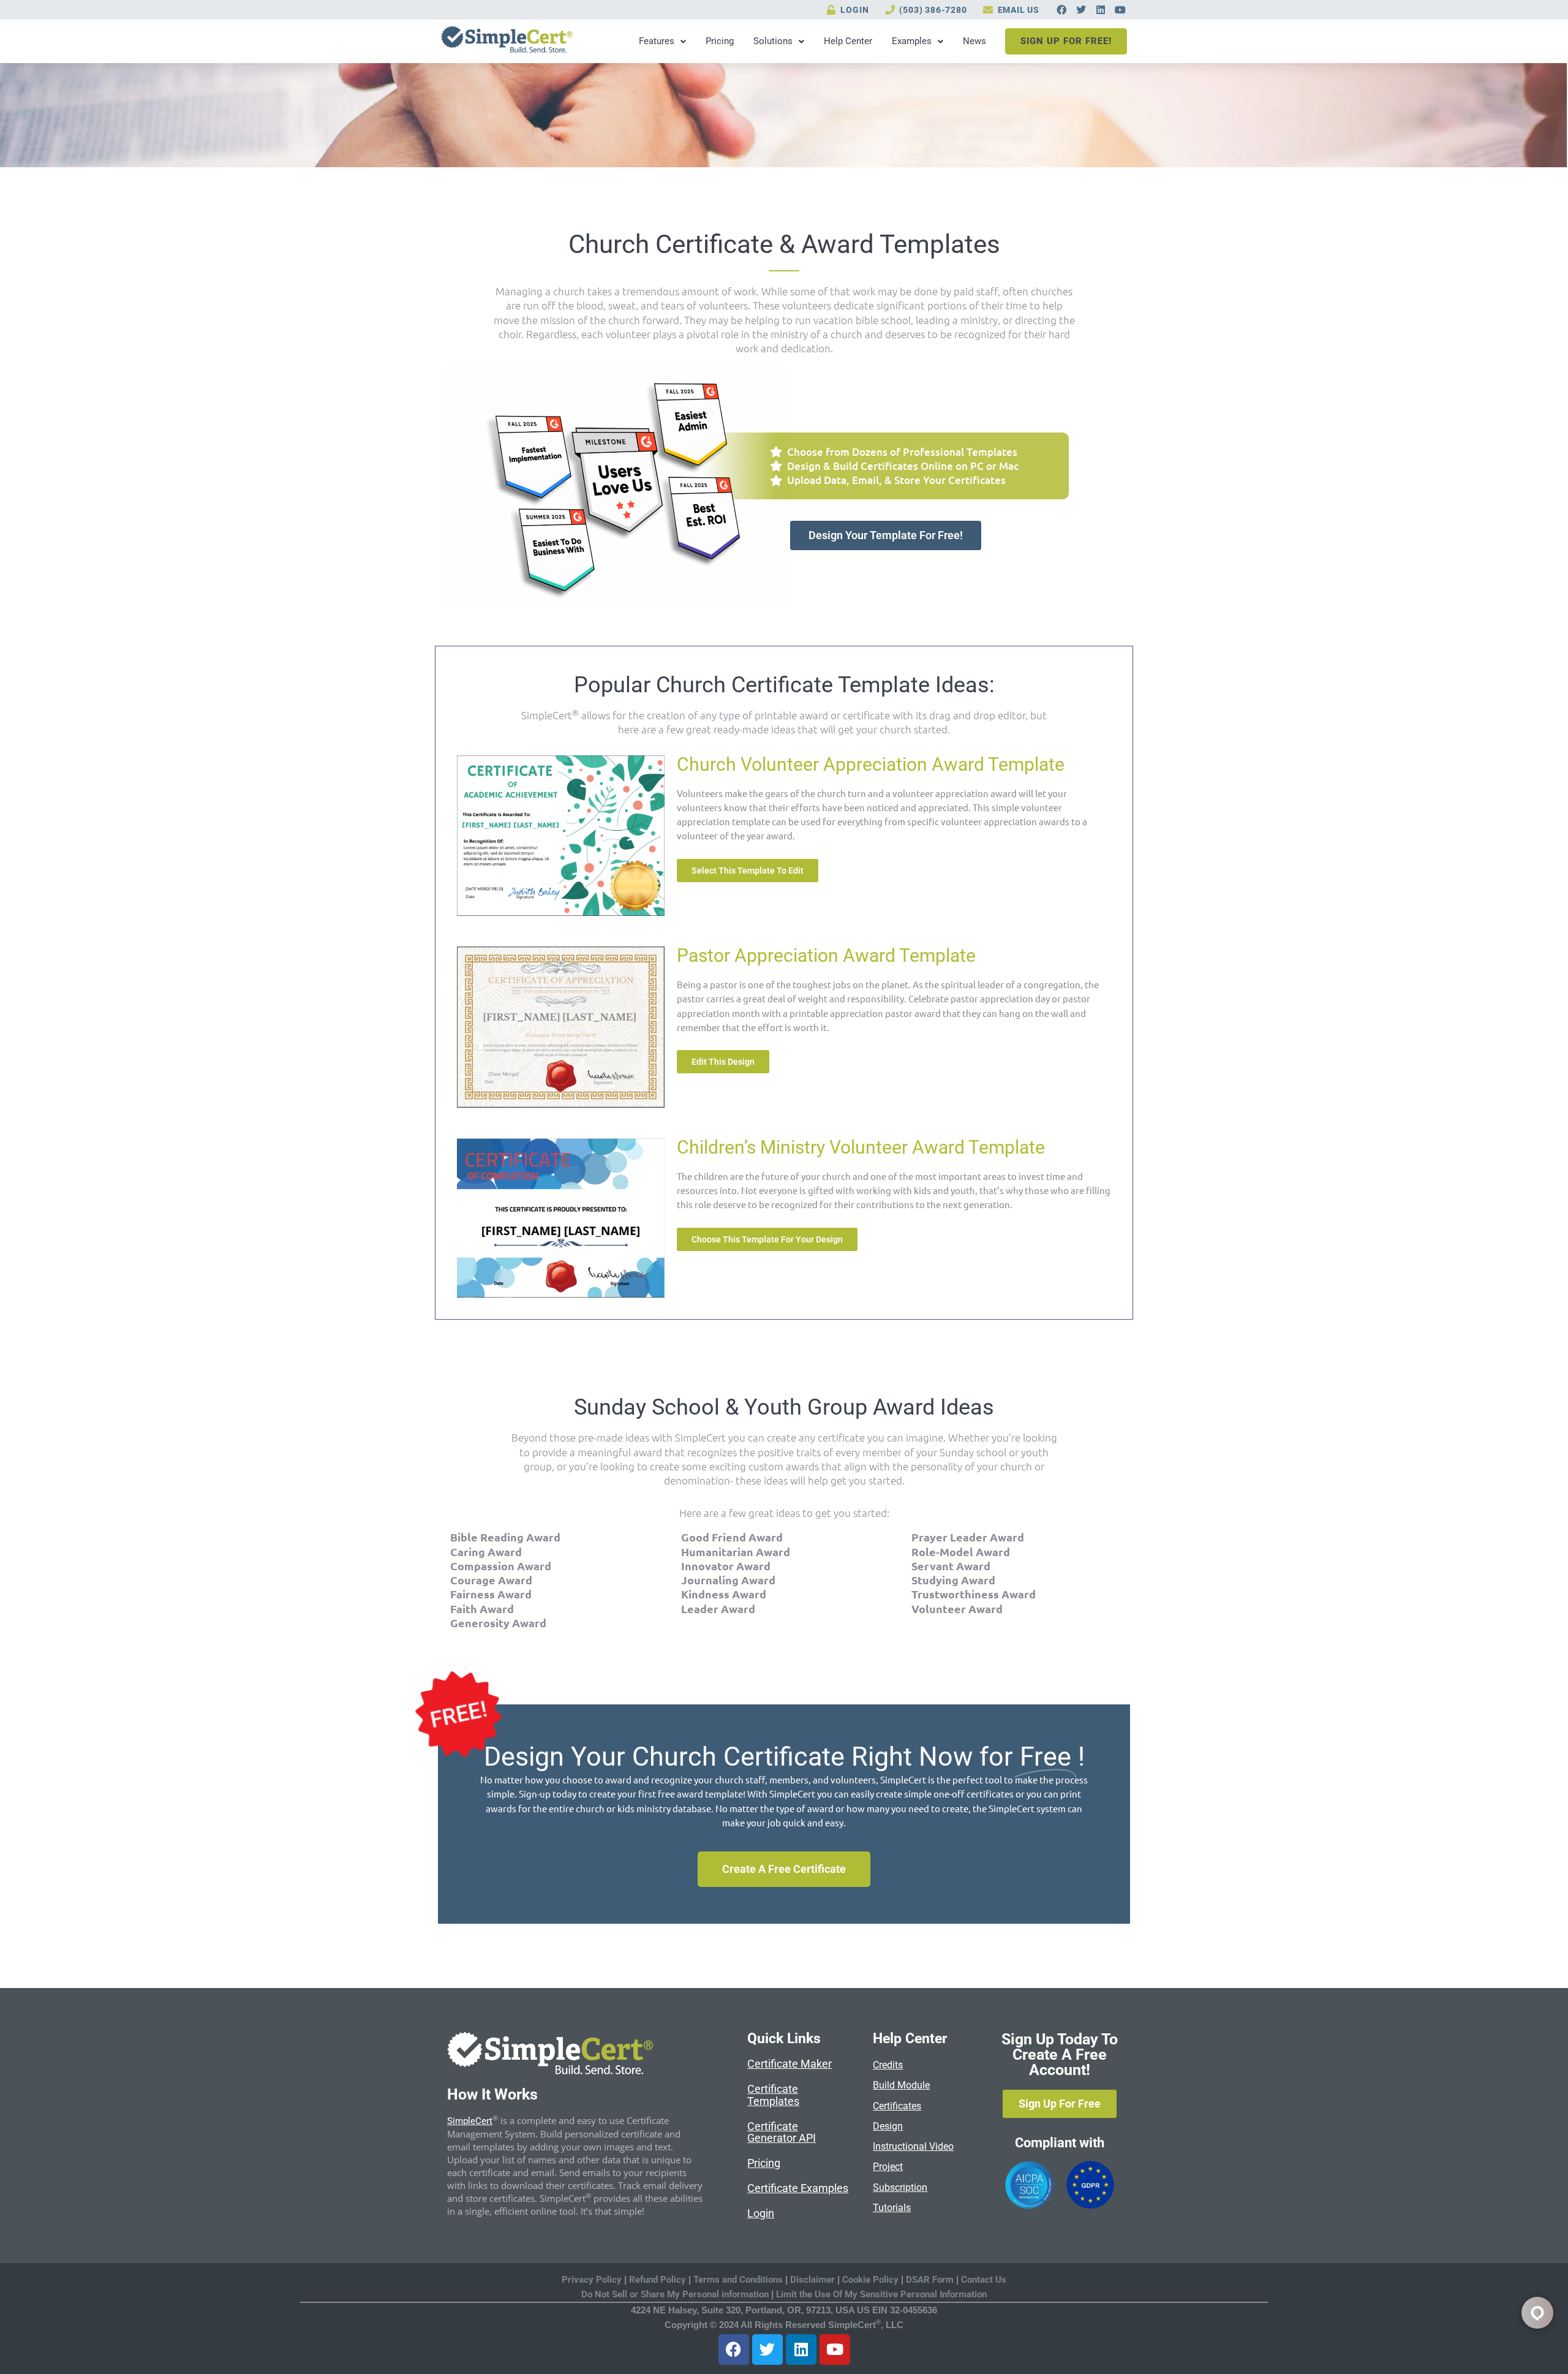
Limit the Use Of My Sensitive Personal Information (881, 2294)
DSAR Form (930, 2280)
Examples (912, 41)
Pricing (720, 41)
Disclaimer (814, 2280)
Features (657, 41)
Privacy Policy (592, 2280)
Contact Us (984, 2280)
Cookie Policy (870, 2280)
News (974, 41)
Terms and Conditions (738, 2280)
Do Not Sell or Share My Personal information (675, 2294)
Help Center (848, 41)
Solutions (773, 41)
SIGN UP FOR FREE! (1066, 41)
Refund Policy (658, 2280)
